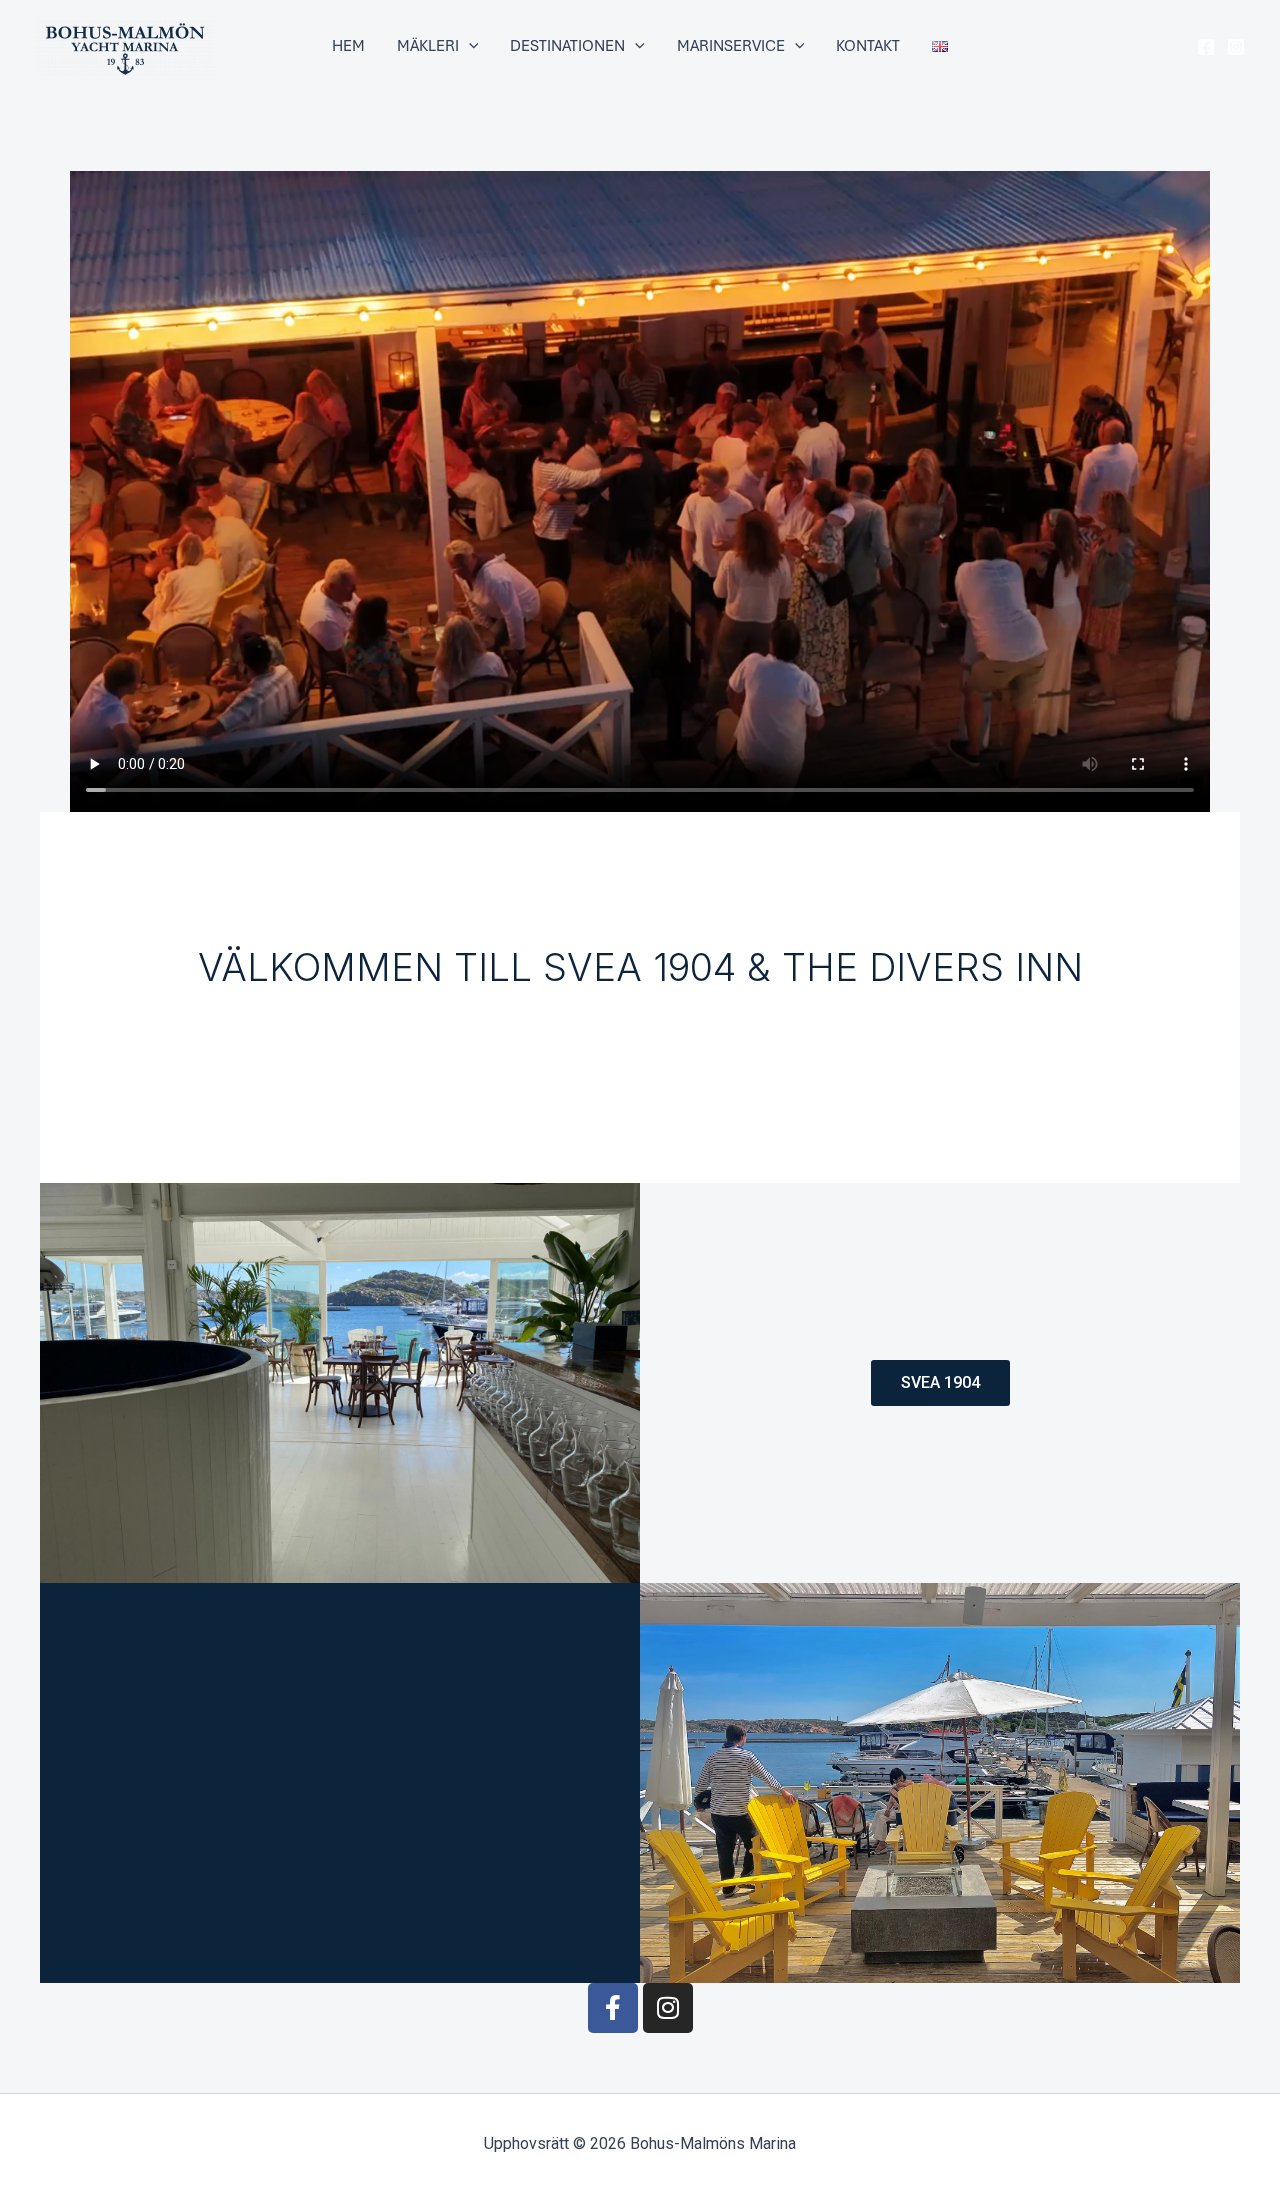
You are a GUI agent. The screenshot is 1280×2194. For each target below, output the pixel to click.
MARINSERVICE (731, 46)
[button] (469, 46)
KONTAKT (868, 46)
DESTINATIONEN (567, 46)
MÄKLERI (428, 46)
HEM (348, 46)
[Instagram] (1236, 47)
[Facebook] (1206, 47)
